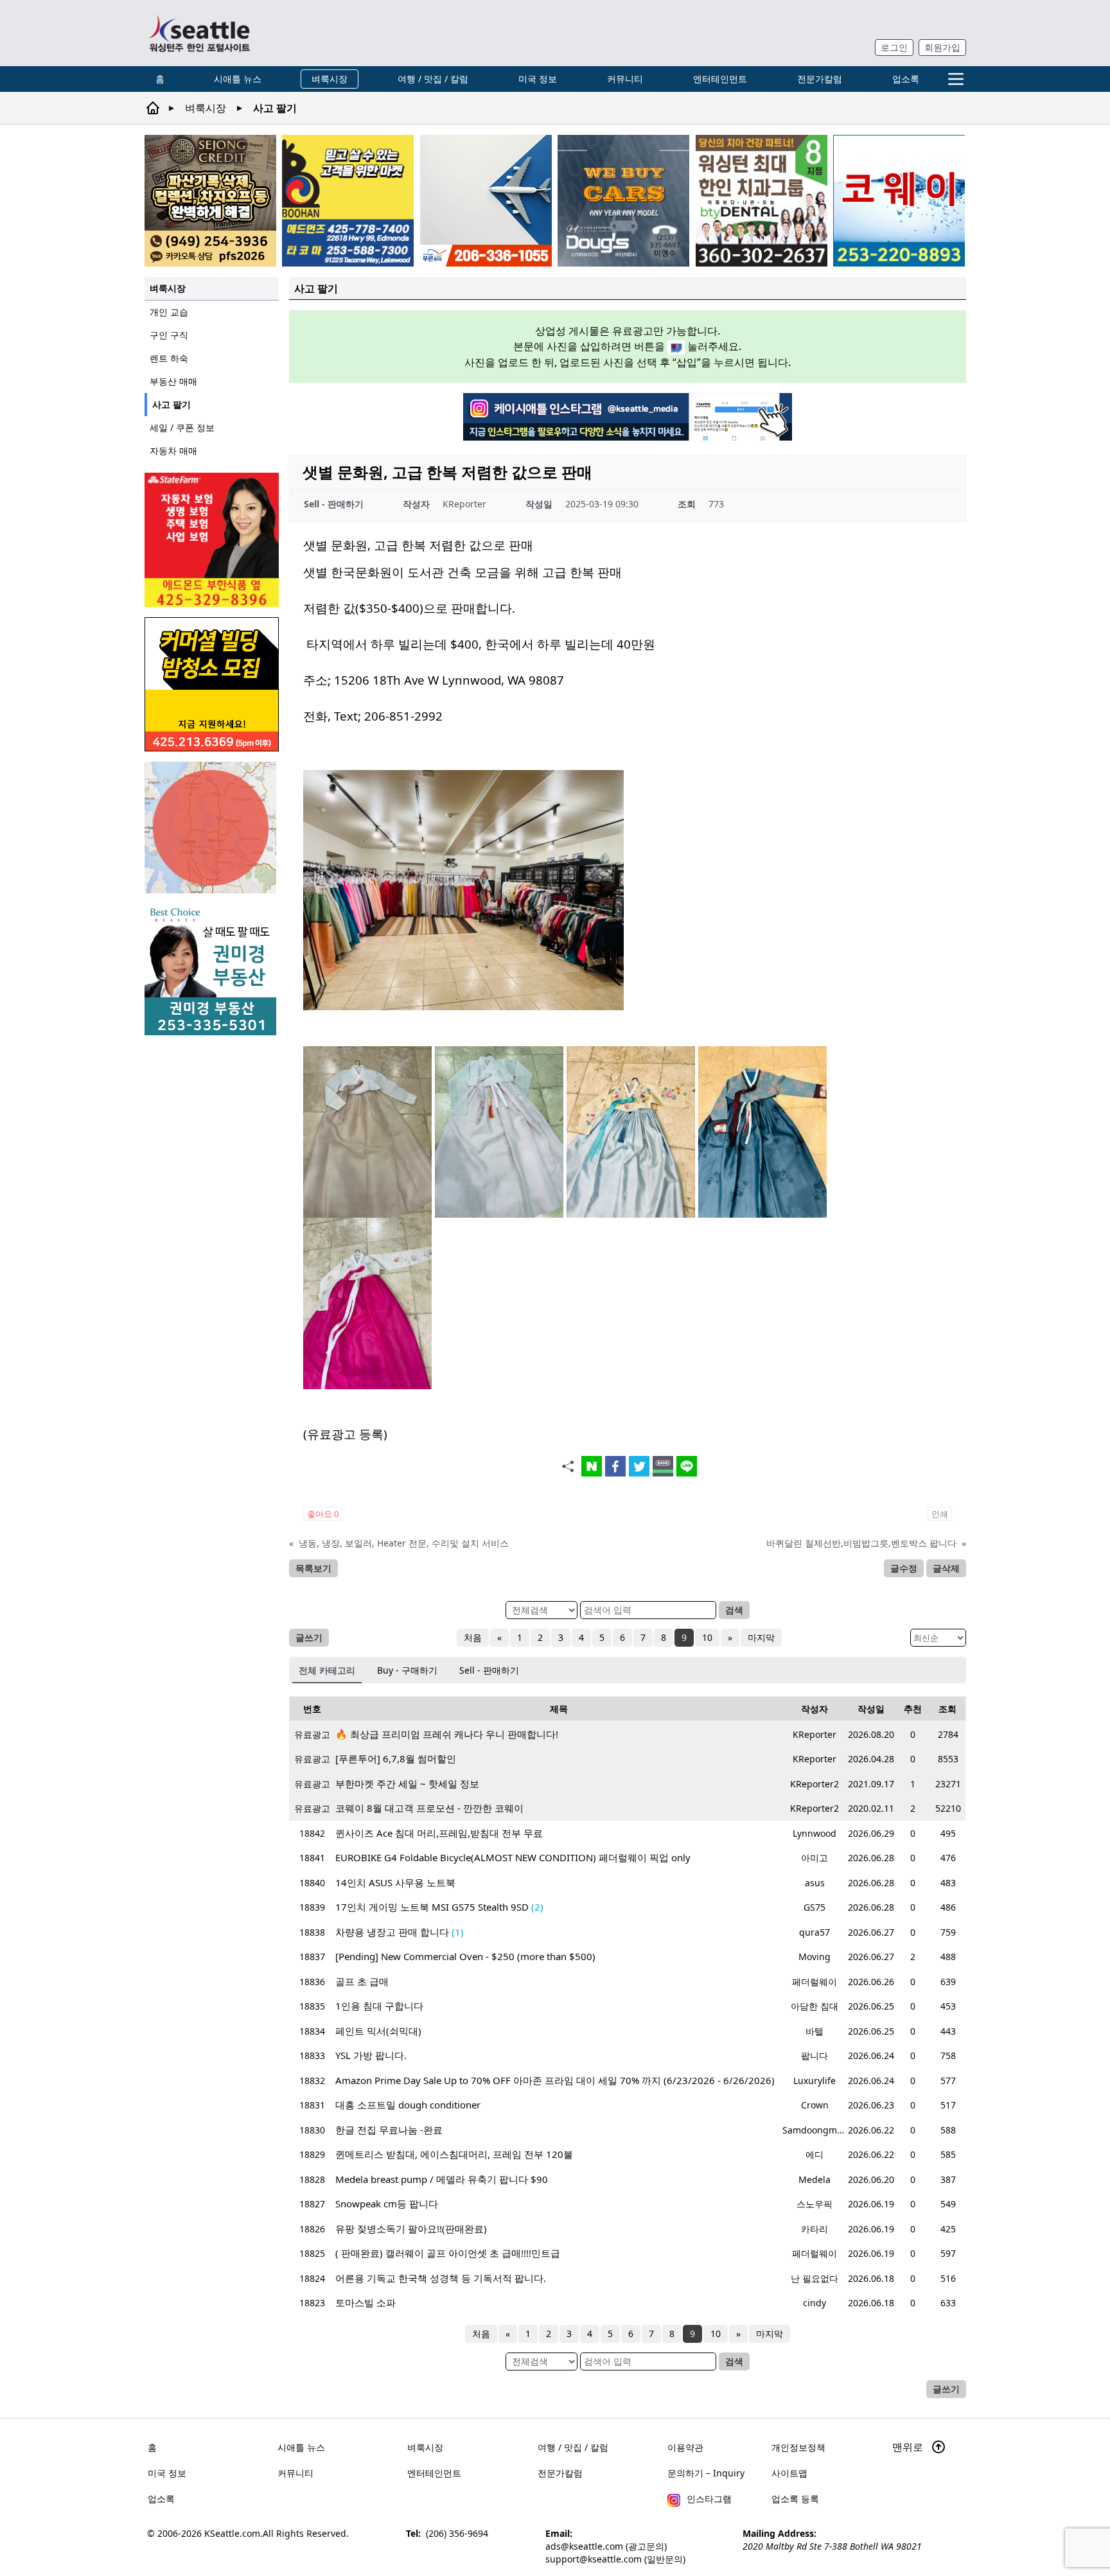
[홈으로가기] (199, 33)
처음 (473, 1637)
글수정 (904, 1568)
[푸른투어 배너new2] (486, 201)
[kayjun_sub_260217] (212, 828)
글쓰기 (309, 1637)
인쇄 (940, 1514)
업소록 (906, 79)
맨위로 (909, 2447)
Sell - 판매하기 (489, 1670)
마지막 (761, 1637)
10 (707, 1637)
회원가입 (942, 47)
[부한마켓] (348, 201)
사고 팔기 (172, 404)
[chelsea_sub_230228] (212, 540)
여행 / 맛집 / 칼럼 (433, 79)
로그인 (894, 47)
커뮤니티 (625, 79)
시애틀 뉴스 (238, 79)
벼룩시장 (330, 79)
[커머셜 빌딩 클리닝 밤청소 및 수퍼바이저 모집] (212, 684)
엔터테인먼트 (720, 79)
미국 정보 (538, 79)
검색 (734, 1610)
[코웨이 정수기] (899, 201)
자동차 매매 (173, 451)
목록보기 (313, 1568)
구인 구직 (169, 335)
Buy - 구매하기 (407, 1670)
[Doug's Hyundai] (623, 201)
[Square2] (762, 201)
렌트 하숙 (169, 358)
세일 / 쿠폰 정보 (182, 427)
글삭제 (946, 1568)
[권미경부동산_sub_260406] (212, 969)
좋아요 (323, 1514)
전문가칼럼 (820, 79)
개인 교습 (169, 312)
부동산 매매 (173, 381)
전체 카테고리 (327, 1670)
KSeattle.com (232, 2533)
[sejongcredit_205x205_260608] (210, 201)
